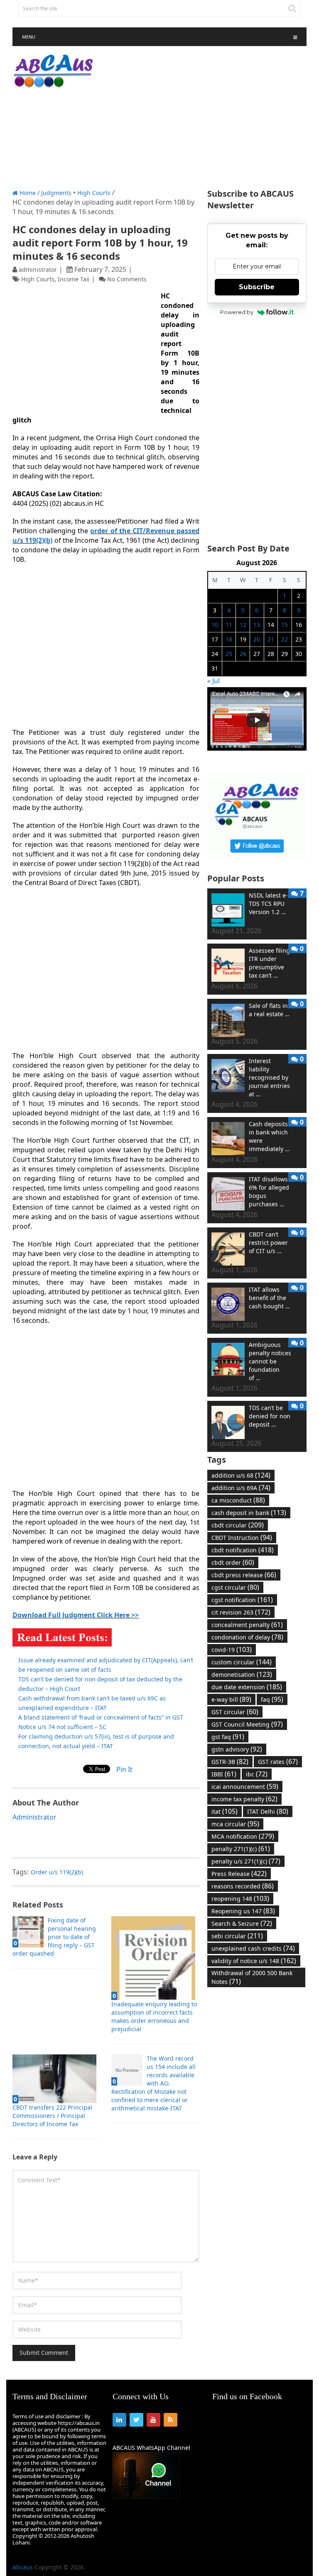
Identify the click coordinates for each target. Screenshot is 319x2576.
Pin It (124, 1769)
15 (285, 625)
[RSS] (171, 2420)
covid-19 (232, 1649)
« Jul (213, 681)
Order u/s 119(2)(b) (57, 1872)
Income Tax (74, 279)
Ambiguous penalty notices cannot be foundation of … (270, 1361)
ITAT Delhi (268, 1811)
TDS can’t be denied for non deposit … (270, 1416)
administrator (38, 270)
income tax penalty (244, 1799)
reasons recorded (243, 1886)
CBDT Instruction (242, 1537)
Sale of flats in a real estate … (269, 1010)
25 (229, 654)
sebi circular (237, 1936)
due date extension (247, 1687)
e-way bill (231, 1699)
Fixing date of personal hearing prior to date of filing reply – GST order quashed (54, 1937)
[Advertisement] (210, 118)
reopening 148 (240, 1898)
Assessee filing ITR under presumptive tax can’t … (269, 963)
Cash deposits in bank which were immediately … (269, 1136)
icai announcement (245, 1786)
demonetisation (242, 1674)
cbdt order (233, 1562)
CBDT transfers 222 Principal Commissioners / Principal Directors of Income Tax (52, 2116)
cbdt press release (244, 1575)
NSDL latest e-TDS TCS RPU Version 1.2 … (268, 904)
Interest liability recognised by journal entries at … (269, 1077)
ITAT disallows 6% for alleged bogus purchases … (269, 1192)
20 (257, 639)
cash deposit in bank (249, 1512)
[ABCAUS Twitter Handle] (257, 858)
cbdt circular (238, 1525)
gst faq (228, 1737)
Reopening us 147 (243, 1911)
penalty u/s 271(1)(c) (246, 1861)
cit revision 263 (241, 1612)
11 (229, 625)
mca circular (235, 1824)
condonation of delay (247, 1637)
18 (229, 639)
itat (225, 1811)
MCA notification (243, 1836)
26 (243, 654)
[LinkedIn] (119, 2420)
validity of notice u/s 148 (254, 1961)
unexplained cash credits (253, 1948)
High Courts (94, 193)
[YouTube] (153, 2420)
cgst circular (235, 1587)
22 (285, 639)
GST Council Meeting (247, 1724)
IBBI (224, 1774)
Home (27, 193)
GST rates (278, 1761)
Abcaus (23, 2567)
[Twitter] (136, 2420)
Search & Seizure (242, 1923)
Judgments (56, 193)
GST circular (235, 1712)
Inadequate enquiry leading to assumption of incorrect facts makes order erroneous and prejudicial (154, 2016)
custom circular (242, 1662)
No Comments (127, 279)
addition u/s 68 (241, 1475)
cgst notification (242, 1600)
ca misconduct (238, 1500)
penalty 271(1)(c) (241, 1849)
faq (272, 1699)
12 (243, 625)
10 (215, 625)
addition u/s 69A (241, 1488)
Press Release (239, 1873)
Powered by (237, 312)
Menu (29, 37)
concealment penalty (247, 1625)
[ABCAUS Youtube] (257, 748)
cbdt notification (243, 1550)
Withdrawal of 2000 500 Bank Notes (252, 1977)
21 (271, 639)
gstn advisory (237, 1749)
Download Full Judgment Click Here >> (76, 1615)
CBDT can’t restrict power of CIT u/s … (268, 1243)
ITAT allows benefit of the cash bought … (269, 1298)
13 (257, 625)
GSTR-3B (230, 1761)
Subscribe (257, 287)
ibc (257, 1774)
